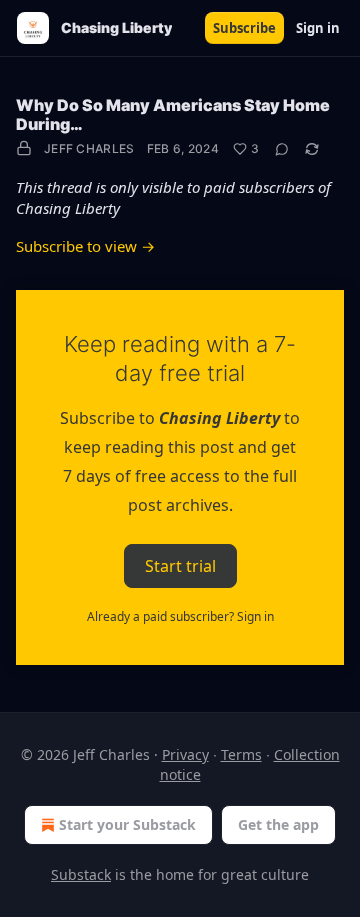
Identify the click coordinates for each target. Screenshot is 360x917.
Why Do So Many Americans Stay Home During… (173, 114)
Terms (241, 754)
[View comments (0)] (282, 149)
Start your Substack (127, 824)
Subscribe (244, 28)
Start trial (180, 565)
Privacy (185, 754)
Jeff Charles (89, 148)
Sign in (318, 28)
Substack (81, 874)
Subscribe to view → (85, 246)
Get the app (278, 824)
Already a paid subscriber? (180, 616)
